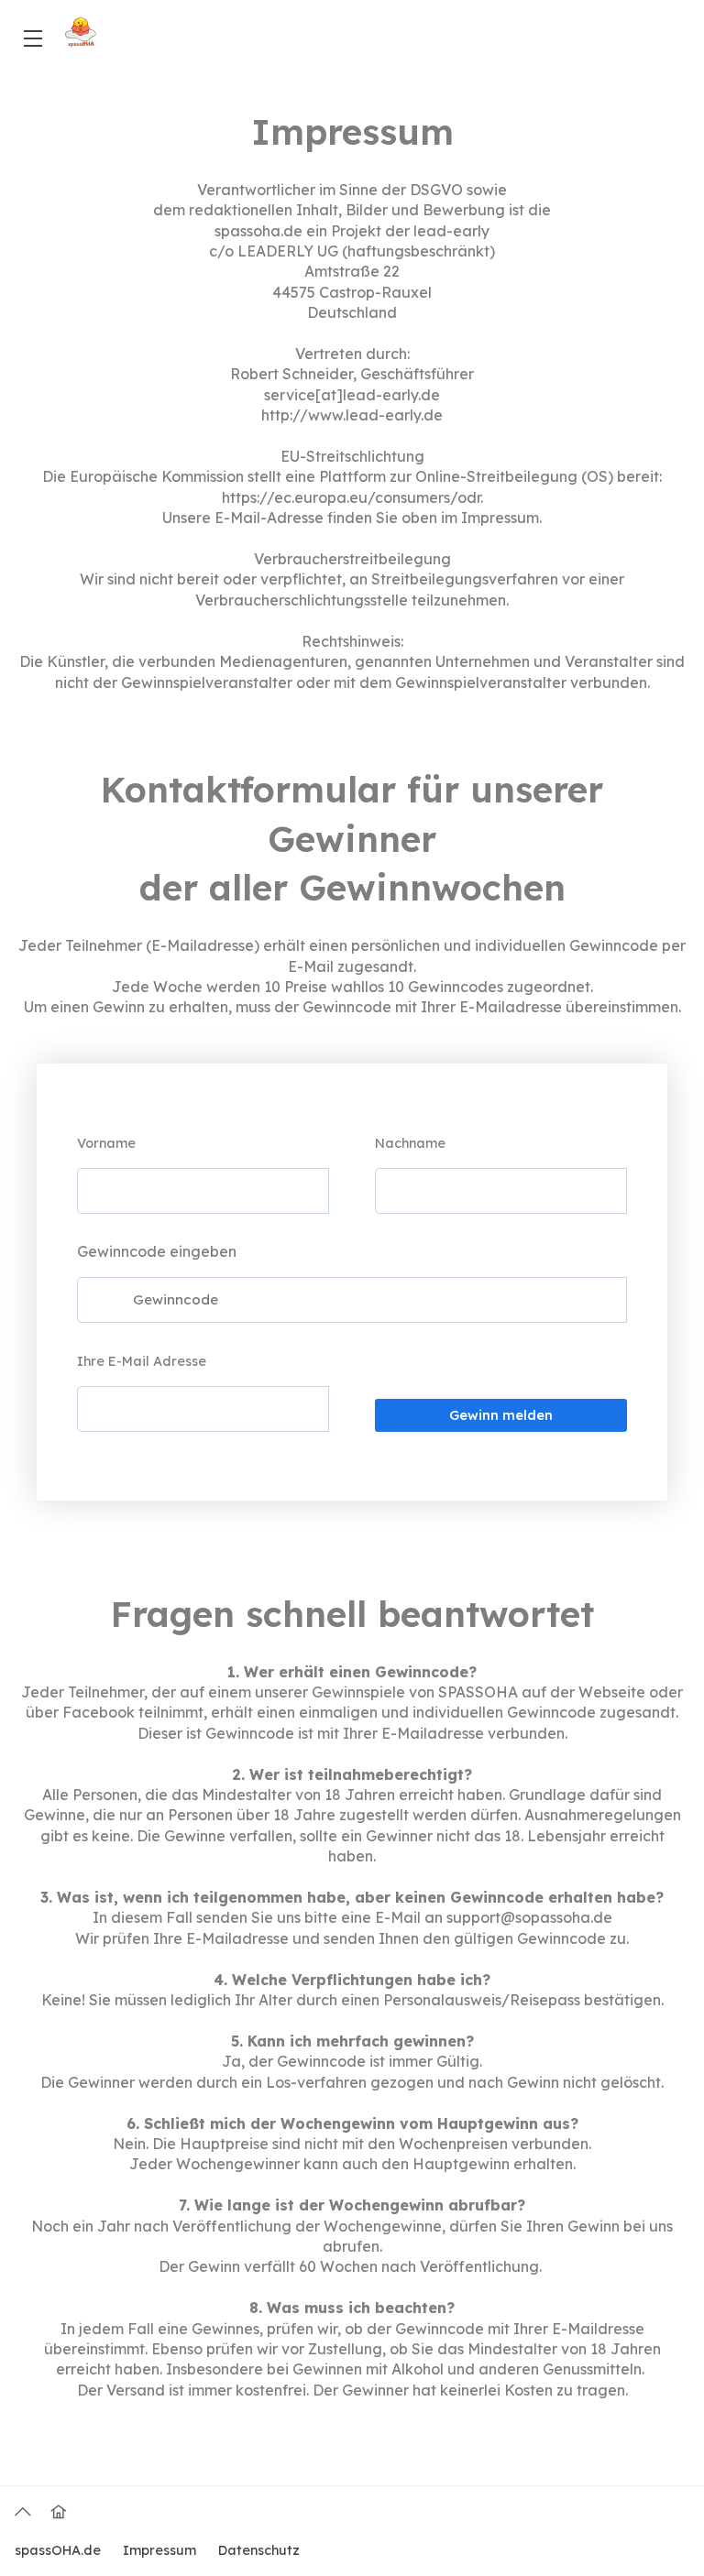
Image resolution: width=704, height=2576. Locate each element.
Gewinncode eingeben (157, 1251)
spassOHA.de (58, 2550)
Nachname (410, 1143)
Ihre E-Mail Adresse (142, 1361)
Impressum (159, 2550)
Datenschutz (259, 2550)
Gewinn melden (501, 1415)
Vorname (106, 1143)
